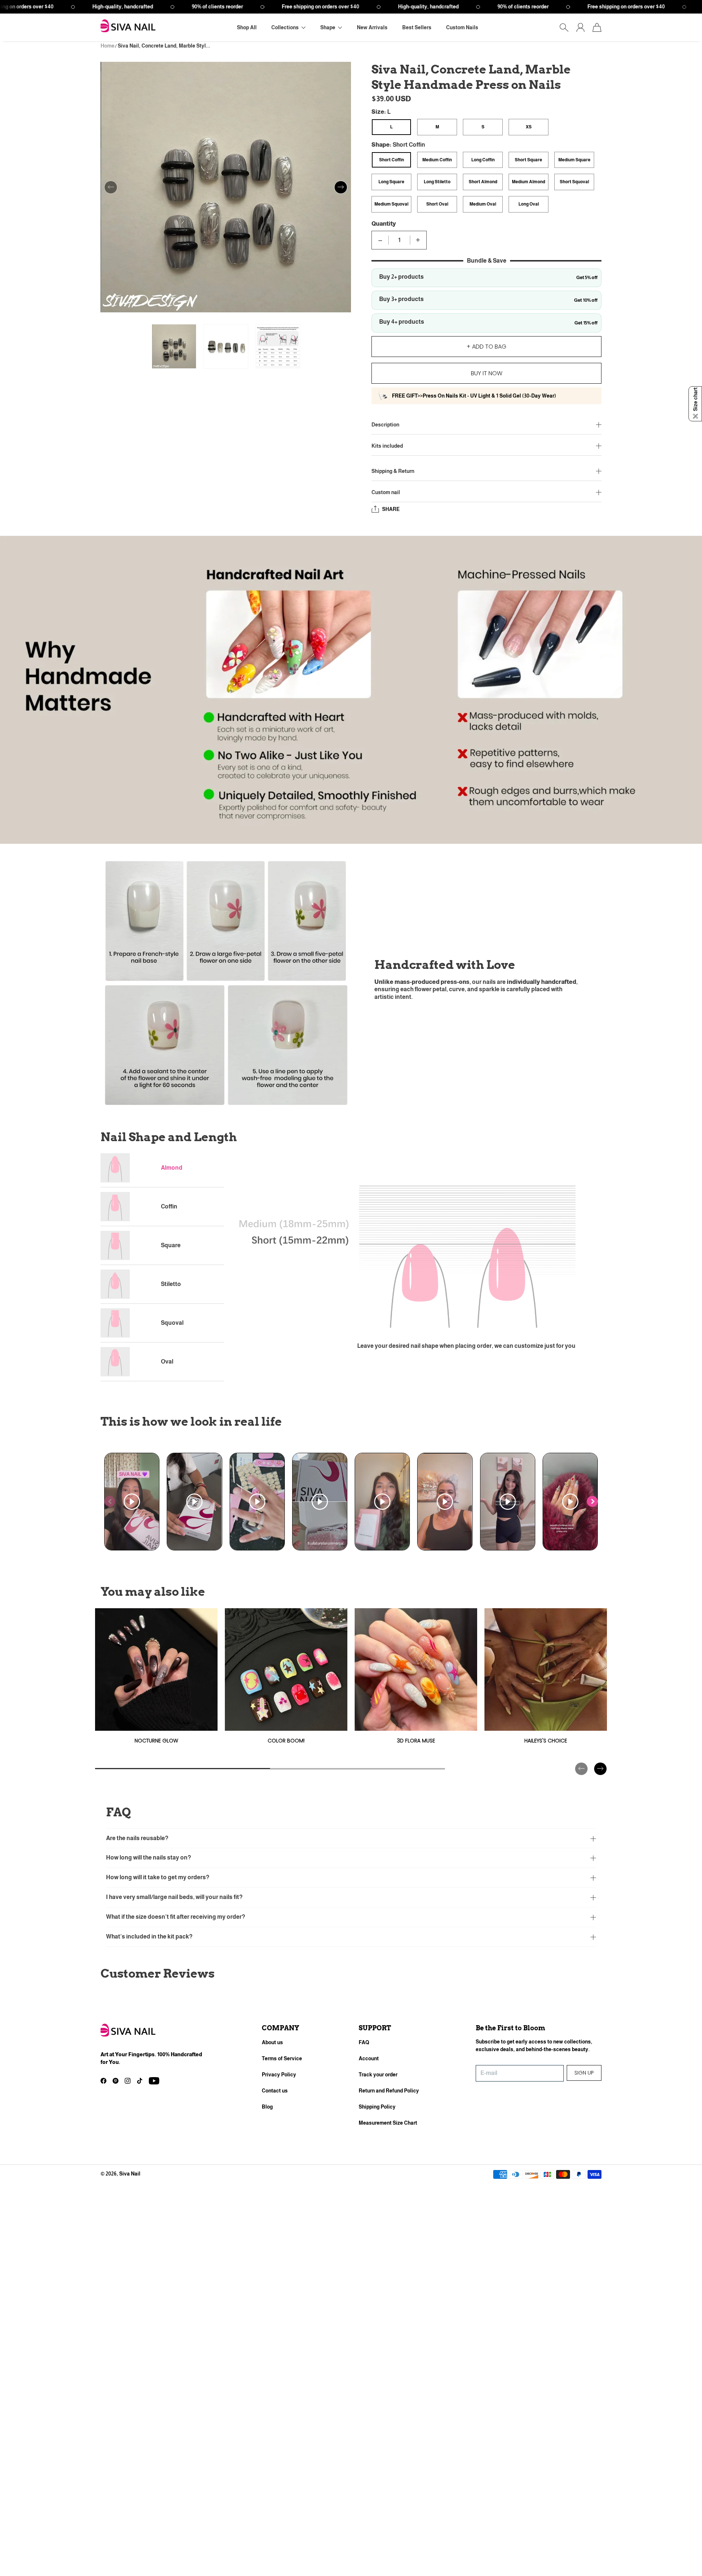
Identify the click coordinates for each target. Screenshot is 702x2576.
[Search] (564, 27)
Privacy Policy (279, 2075)
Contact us (275, 2091)
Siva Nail (130, 2174)
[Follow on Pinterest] (116, 2081)
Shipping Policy (377, 2107)
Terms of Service (282, 2058)
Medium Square (574, 160)
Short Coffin (392, 160)
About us (272, 2042)
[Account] (580, 27)
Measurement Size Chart (388, 2123)
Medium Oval (483, 204)
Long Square (391, 182)
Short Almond (483, 182)
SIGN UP (584, 2073)
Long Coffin (483, 160)
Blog (267, 2107)
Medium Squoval (391, 204)
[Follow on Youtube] (154, 2081)
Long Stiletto (437, 182)
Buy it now (487, 373)
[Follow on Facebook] (103, 2081)
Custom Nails (462, 27)
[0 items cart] (597, 27)
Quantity (384, 224)
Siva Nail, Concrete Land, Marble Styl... (164, 46)
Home (107, 46)
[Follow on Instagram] (128, 2081)
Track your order (378, 2075)
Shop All (247, 27)
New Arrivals (372, 27)
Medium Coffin (437, 160)
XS (529, 127)
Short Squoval (574, 182)
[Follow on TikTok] (140, 2081)
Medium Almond (529, 182)
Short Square (529, 160)
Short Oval (437, 204)
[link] (156, 1679)
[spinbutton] (399, 240)
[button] (288, 28)
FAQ (364, 2042)
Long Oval (529, 204)
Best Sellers (417, 27)
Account (369, 2058)
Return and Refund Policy (389, 2091)
